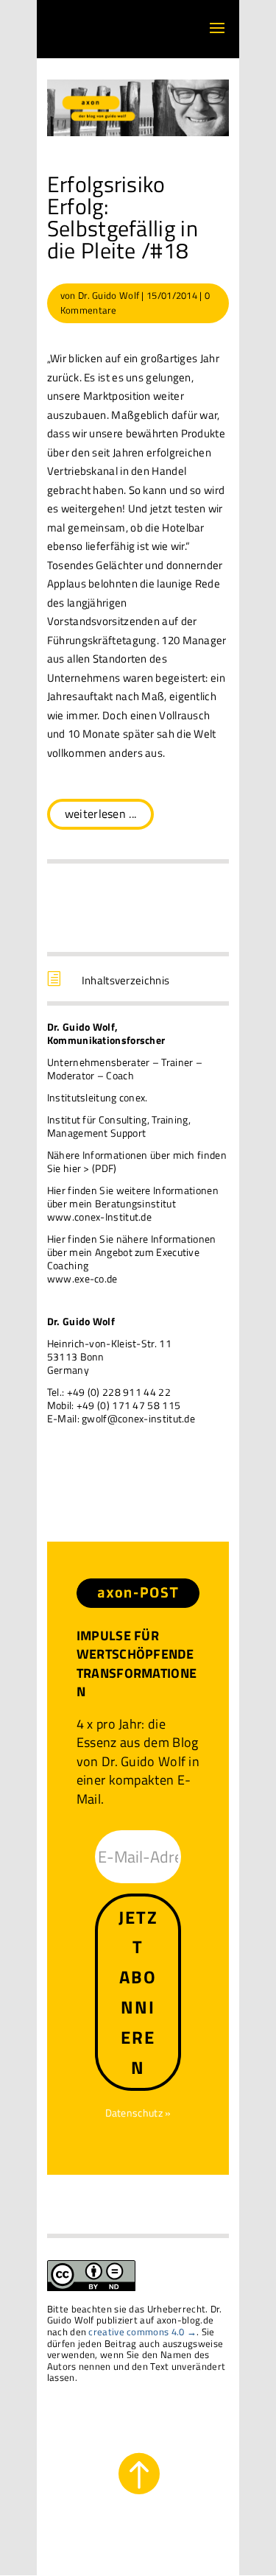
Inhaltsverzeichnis (125, 980)
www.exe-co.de (82, 1278)
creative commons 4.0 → (142, 2332)
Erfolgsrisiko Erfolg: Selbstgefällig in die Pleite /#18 (123, 217)
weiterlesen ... (101, 814)
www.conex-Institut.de (99, 1217)
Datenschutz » (138, 2113)
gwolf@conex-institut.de (138, 1418)
